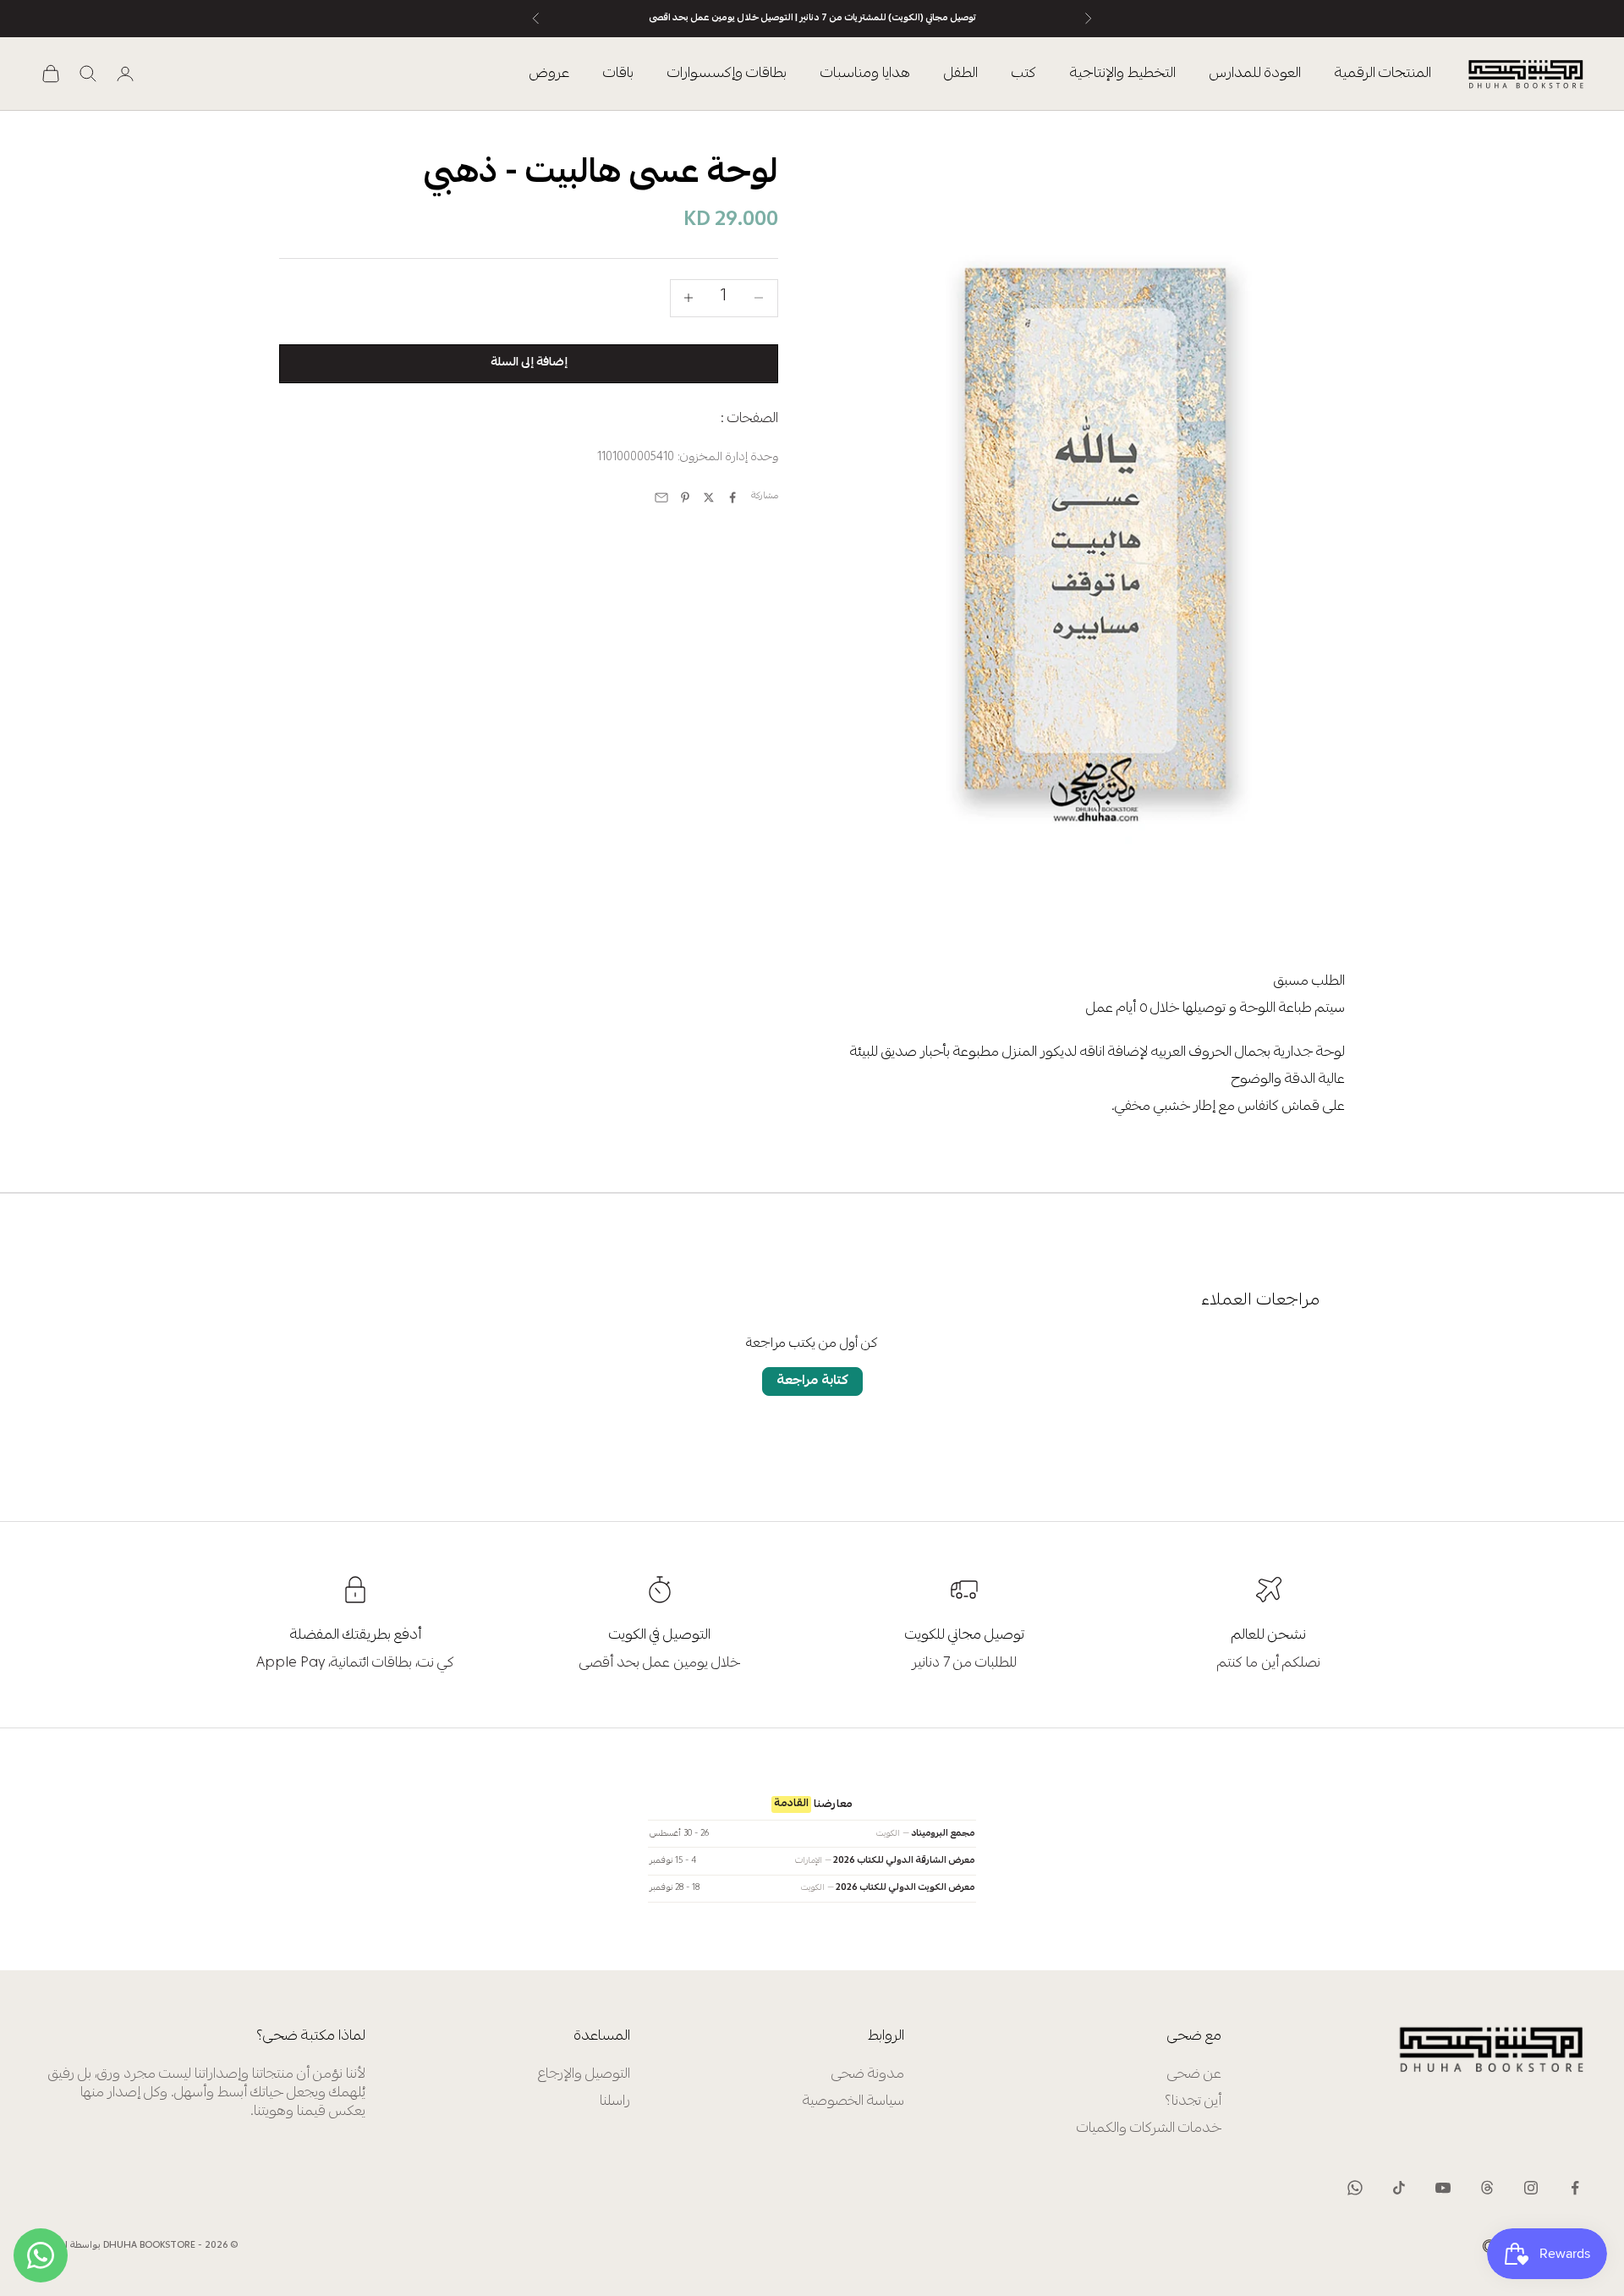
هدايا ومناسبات (865, 74)
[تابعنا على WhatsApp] (1355, 2188)
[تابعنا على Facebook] (1575, 2188)
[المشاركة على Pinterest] (685, 497)
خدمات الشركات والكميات (1149, 2129)
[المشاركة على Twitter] (709, 497)
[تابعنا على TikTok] (1399, 2188)
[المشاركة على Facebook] (732, 497)
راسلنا (615, 2102)
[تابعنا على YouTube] (1443, 2188)
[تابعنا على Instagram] (1531, 2188)
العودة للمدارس (1255, 74)
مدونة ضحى (868, 2075)
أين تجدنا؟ (1193, 2102)
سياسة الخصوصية (853, 2102)
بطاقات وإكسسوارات (727, 74)
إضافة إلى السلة (529, 363)
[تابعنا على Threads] (1487, 2188)
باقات (618, 74)
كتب (1024, 74)
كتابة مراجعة (812, 1381)
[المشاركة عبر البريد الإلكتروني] (661, 497)
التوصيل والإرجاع (584, 2075)
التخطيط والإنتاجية (1123, 74)
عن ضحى (1194, 2075)
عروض (549, 74)
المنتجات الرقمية (1383, 74)
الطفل (961, 74)
